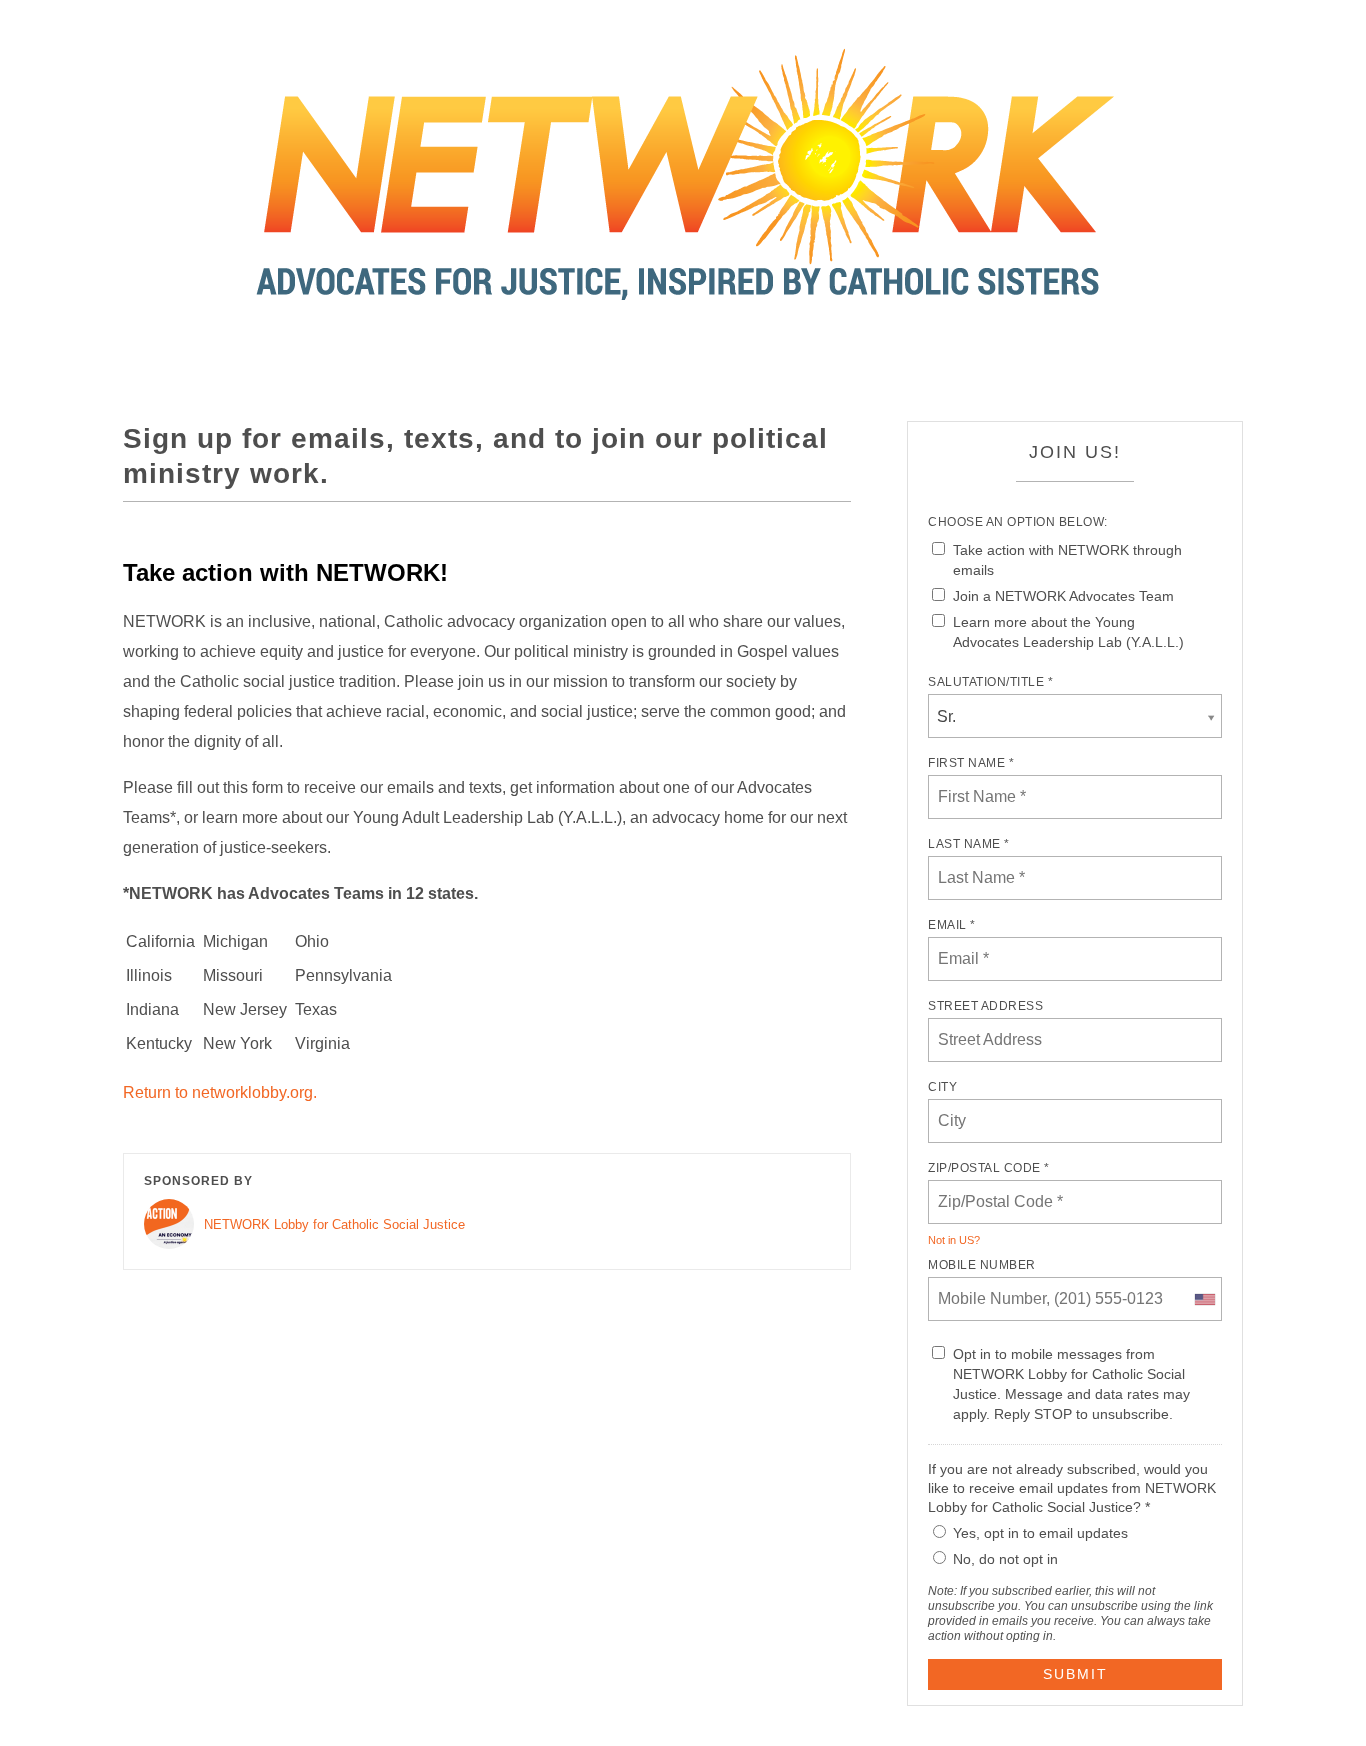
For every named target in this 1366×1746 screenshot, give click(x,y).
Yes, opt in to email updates (1040, 1533)
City (942, 1087)
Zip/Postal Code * (989, 1168)
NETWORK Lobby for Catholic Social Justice (334, 1224)
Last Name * (969, 844)
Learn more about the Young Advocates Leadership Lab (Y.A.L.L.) (1068, 632)
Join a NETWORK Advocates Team (1063, 596)
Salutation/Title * (990, 682)
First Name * (971, 763)
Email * (952, 925)
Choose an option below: (1018, 522)
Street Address (985, 1006)
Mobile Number (982, 1265)
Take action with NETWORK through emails (1067, 560)
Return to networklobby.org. (220, 1092)
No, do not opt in (1005, 1559)
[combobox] (1204, 1299)
